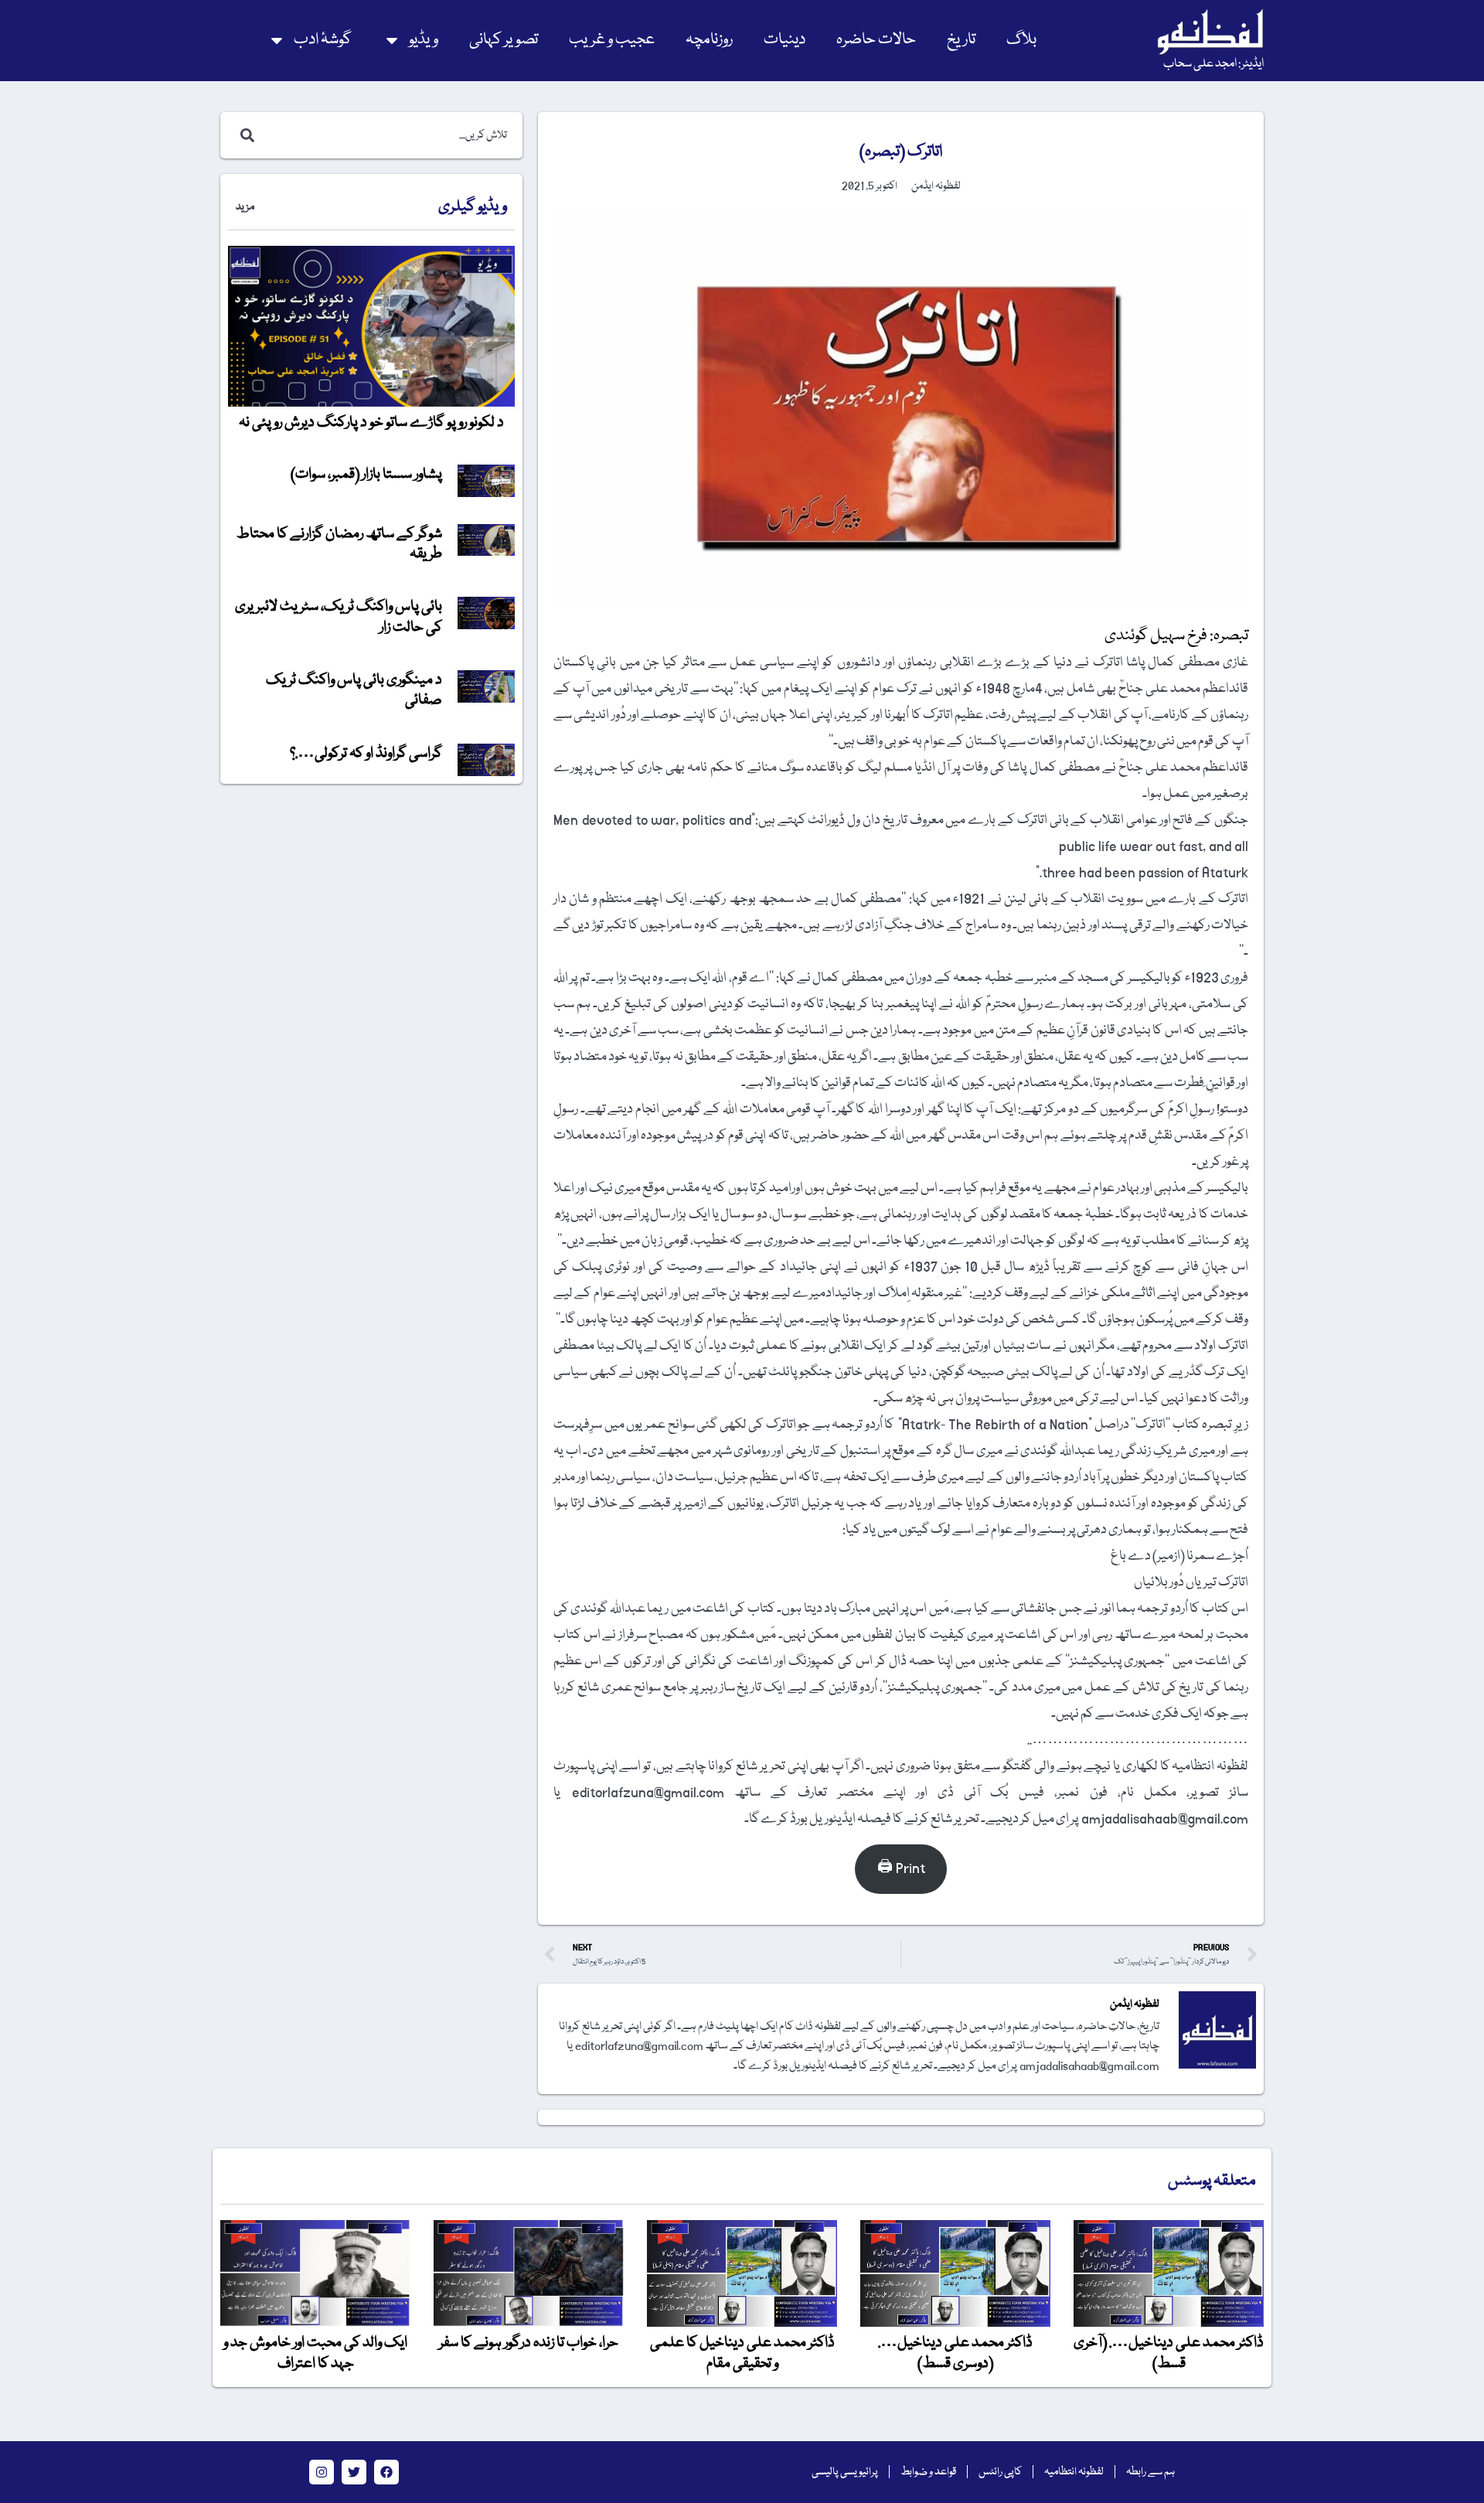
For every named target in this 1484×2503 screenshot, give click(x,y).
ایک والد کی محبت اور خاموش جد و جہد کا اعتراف (315, 2353)
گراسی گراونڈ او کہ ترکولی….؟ (366, 754)
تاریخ (961, 40)
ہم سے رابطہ (1150, 2472)
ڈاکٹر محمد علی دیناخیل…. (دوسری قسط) (955, 2353)
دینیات (785, 40)
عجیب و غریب (612, 40)
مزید (245, 207)
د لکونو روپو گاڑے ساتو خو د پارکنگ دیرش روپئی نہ (371, 423)
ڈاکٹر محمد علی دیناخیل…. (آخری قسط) (1169, 2353)
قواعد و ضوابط (928, 2472)
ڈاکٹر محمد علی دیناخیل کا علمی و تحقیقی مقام (742, 2353)
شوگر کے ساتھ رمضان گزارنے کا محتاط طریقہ (339, 544)
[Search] (244, 135)
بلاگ (1021, 40)
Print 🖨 (901, 1869)
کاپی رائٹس (1000, 2472)
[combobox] (388, 135)
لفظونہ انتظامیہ (1074, 2472)
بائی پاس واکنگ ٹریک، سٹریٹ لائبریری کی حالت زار (339, 617)
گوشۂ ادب (323, 40)
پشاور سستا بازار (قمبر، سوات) (366, 475)
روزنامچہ (709, 40)
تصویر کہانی (504, 40)
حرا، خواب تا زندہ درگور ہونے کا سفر (529, 2343)
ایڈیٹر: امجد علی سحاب (1213, 64)
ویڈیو (424, 40)
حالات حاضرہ (876, 40)
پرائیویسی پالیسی (845, 2472)
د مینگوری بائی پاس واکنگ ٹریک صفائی (354, 690)
